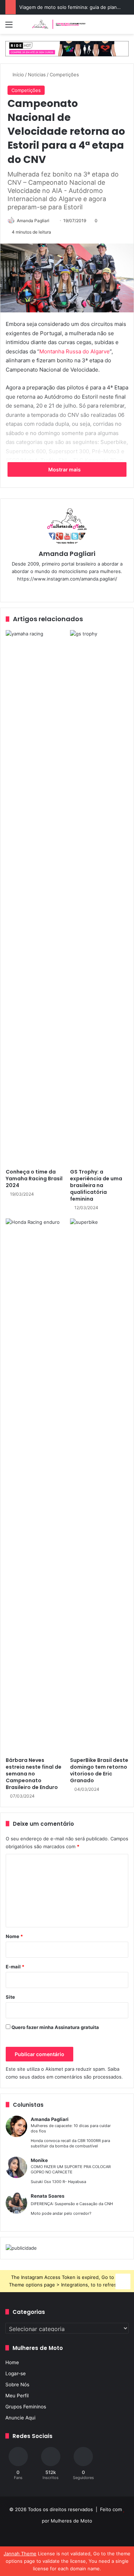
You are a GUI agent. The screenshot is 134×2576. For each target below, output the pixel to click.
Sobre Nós (17, 2385)
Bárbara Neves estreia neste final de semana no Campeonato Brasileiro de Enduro (34, 1774)
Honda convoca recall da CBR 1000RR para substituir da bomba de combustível (70, 2143)
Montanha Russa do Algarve (75, 351)
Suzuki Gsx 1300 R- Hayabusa (58, 2182)
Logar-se (16, 2373)
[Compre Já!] (67, 48)
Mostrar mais (65, 469)
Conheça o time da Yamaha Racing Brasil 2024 (34, 1179)
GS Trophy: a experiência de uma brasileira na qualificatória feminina (96, 1185)
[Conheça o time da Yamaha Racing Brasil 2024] (35, 898)
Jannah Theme (20, 2554)
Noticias (37, 75)
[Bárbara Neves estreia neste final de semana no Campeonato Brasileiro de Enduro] (35, 1486)
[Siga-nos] (123, 2280)
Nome (14, 1936)
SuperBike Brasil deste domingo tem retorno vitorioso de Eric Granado (99, 1770)
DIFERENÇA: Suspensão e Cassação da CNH (72, 2204)
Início (18, 75)
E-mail (15, 1967)
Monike (39, 2160)
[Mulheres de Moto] (59, 24)
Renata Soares (48, 2196)
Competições (64, 75)
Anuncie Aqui (20, 2418)
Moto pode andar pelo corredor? (61, 2213)
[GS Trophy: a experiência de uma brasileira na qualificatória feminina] (99, 898)
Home (12, 2362)
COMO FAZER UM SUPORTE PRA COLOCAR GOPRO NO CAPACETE (71, 2169)
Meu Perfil (17, 2396)
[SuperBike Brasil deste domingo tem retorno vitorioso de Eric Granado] (99, 1486)
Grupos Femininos (26, 2407)
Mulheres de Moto (71, 2521)
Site (10, 1997)
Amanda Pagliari (33, 221)
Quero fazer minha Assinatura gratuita (55, 2027)
